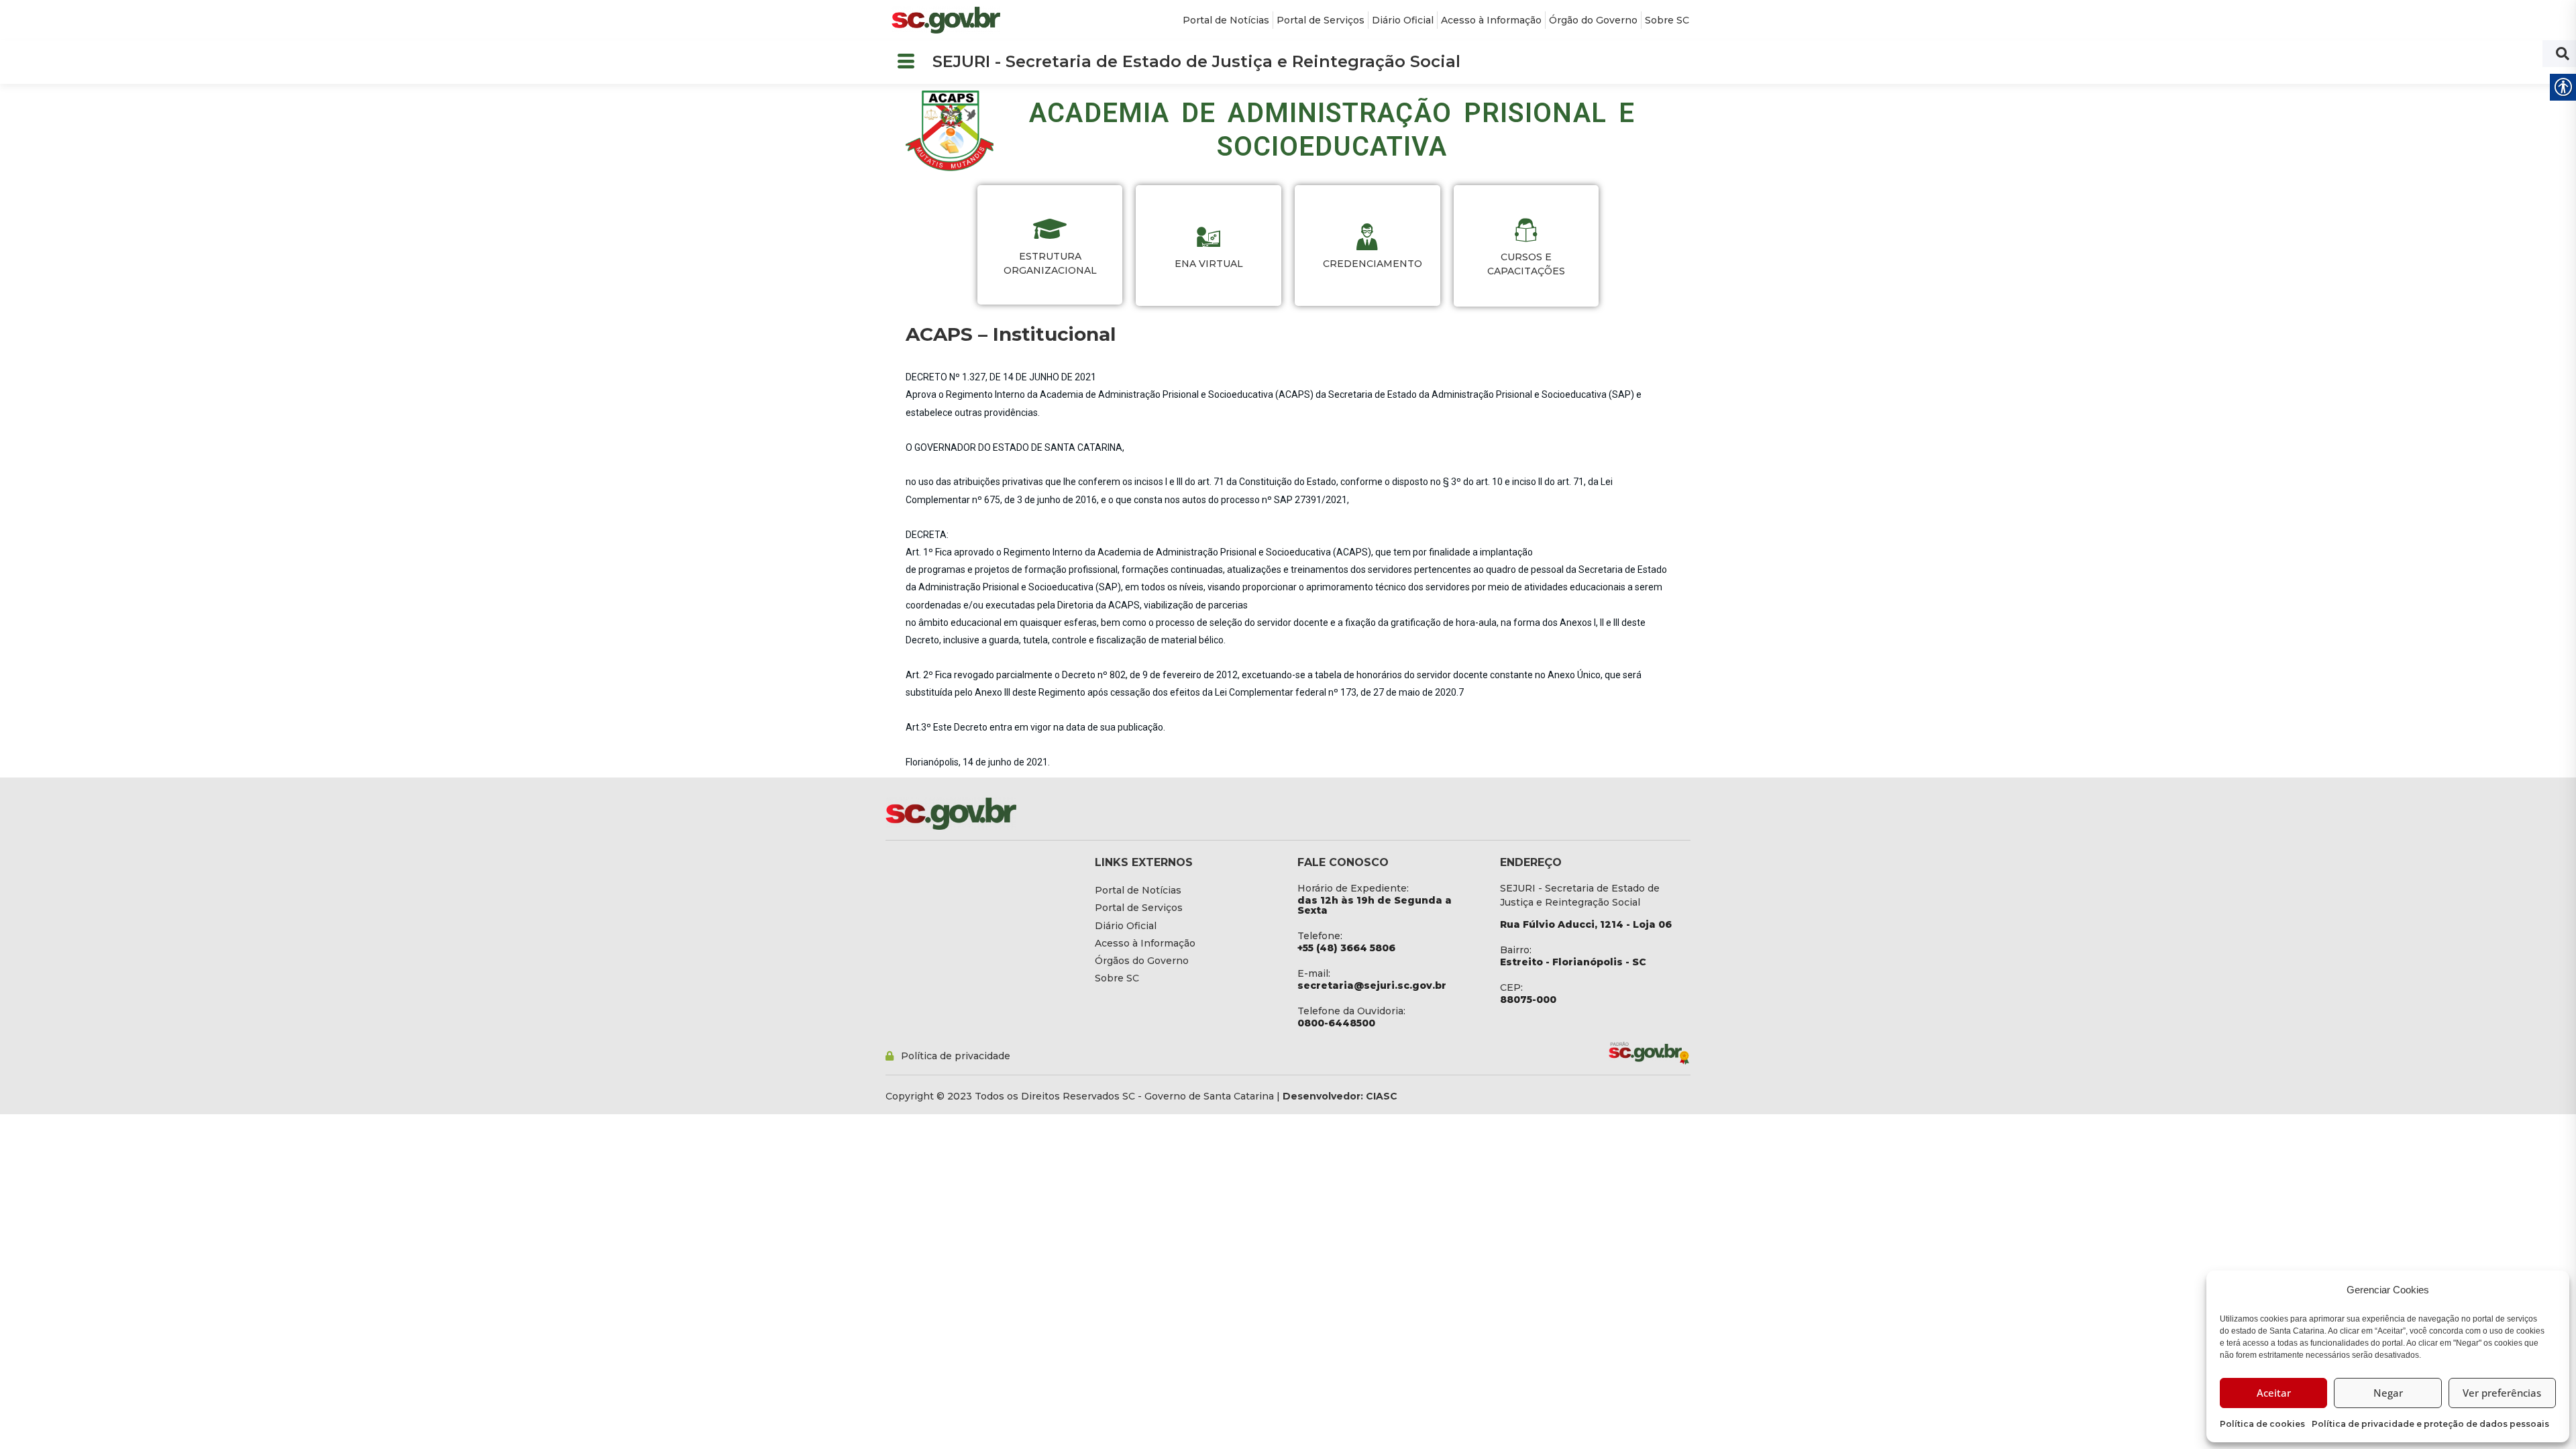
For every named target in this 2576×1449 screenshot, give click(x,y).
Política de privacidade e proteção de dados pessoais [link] (2430, 1424)
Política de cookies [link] (2262, 1424)
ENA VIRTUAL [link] (1209, 264)
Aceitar (2274, 1393)
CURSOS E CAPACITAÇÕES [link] (1526, 264)
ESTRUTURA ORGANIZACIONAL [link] (1050, 263)
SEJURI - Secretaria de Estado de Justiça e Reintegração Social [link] (1196, 61)
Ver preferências (2502, 1393)
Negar (2388, 1393)
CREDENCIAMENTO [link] (1367, 264)
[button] (906, 62)
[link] (946, 20)
